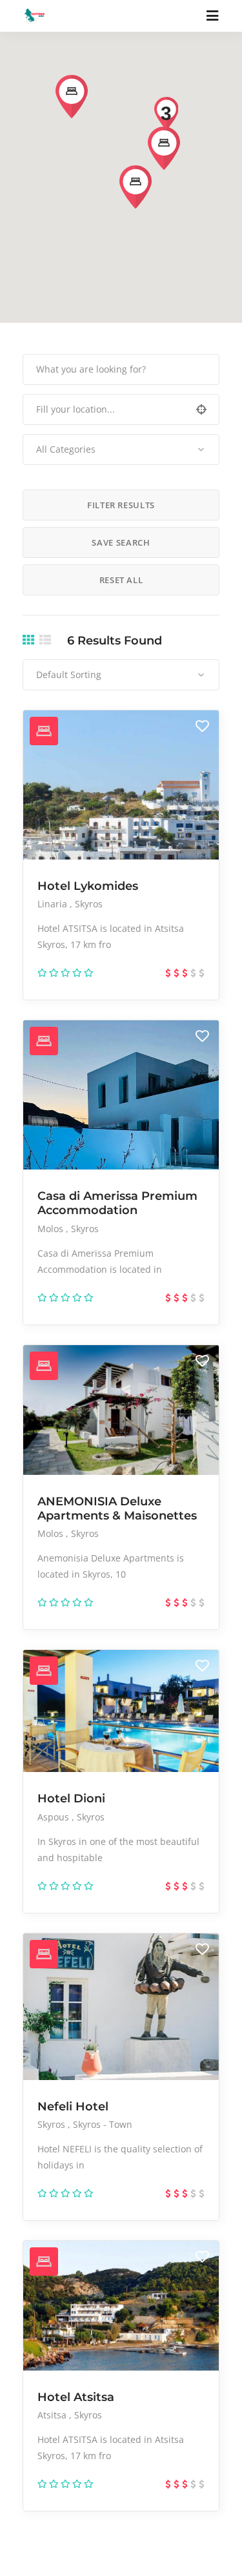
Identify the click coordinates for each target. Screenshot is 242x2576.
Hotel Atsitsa (76, 2397)
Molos (52, 1229)
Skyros (89, 904)
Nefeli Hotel (73, 2107)
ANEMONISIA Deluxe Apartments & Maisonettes (117, 1509)
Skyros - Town (103, 2124)
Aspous (55, 1817)
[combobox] (121, 449)
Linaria (54, 904)
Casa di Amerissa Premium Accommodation (117, 1203)
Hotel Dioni (71, 1798)
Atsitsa (53, 2415)
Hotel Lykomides (88, 886)
